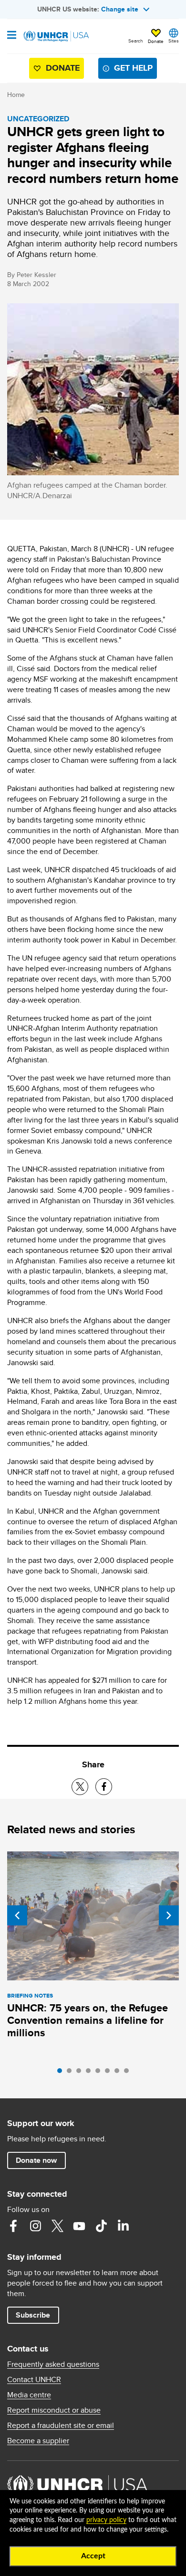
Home (16, 95)
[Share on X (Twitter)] (80, 1787)
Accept (93, 2556)
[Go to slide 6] (110, 2073)
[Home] (56, 36)
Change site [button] (120, 9)
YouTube (79, 2226)
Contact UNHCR (34, 2380)
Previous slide (17, 1915)
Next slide (169, 1915)
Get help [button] (133, 68)
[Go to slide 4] (91, 2073)
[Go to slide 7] (119, 2073)
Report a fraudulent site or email (61, 2426)
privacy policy (106, 2520)
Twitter (57, 2226)
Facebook (13, 2226)
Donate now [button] (36, 2160)
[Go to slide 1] (62, 2073)
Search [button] (136, 41)
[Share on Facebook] (104, 1787)
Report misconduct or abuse (54, 2410)
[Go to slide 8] (129, 2073)
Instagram (35, 2226)
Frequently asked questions (53, 2364)
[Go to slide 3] (81, 2073)
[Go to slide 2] (72, 2073)
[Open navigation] (12, 36)
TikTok (101, 2226)
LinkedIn (123, 2226)
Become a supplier (38, 2441)
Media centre (29, 2395)
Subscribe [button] (33, 2315)
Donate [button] (156, 41)
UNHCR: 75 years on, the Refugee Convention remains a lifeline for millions (88, 2020)
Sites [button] (174, 41)
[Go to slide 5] (100, 2073)
